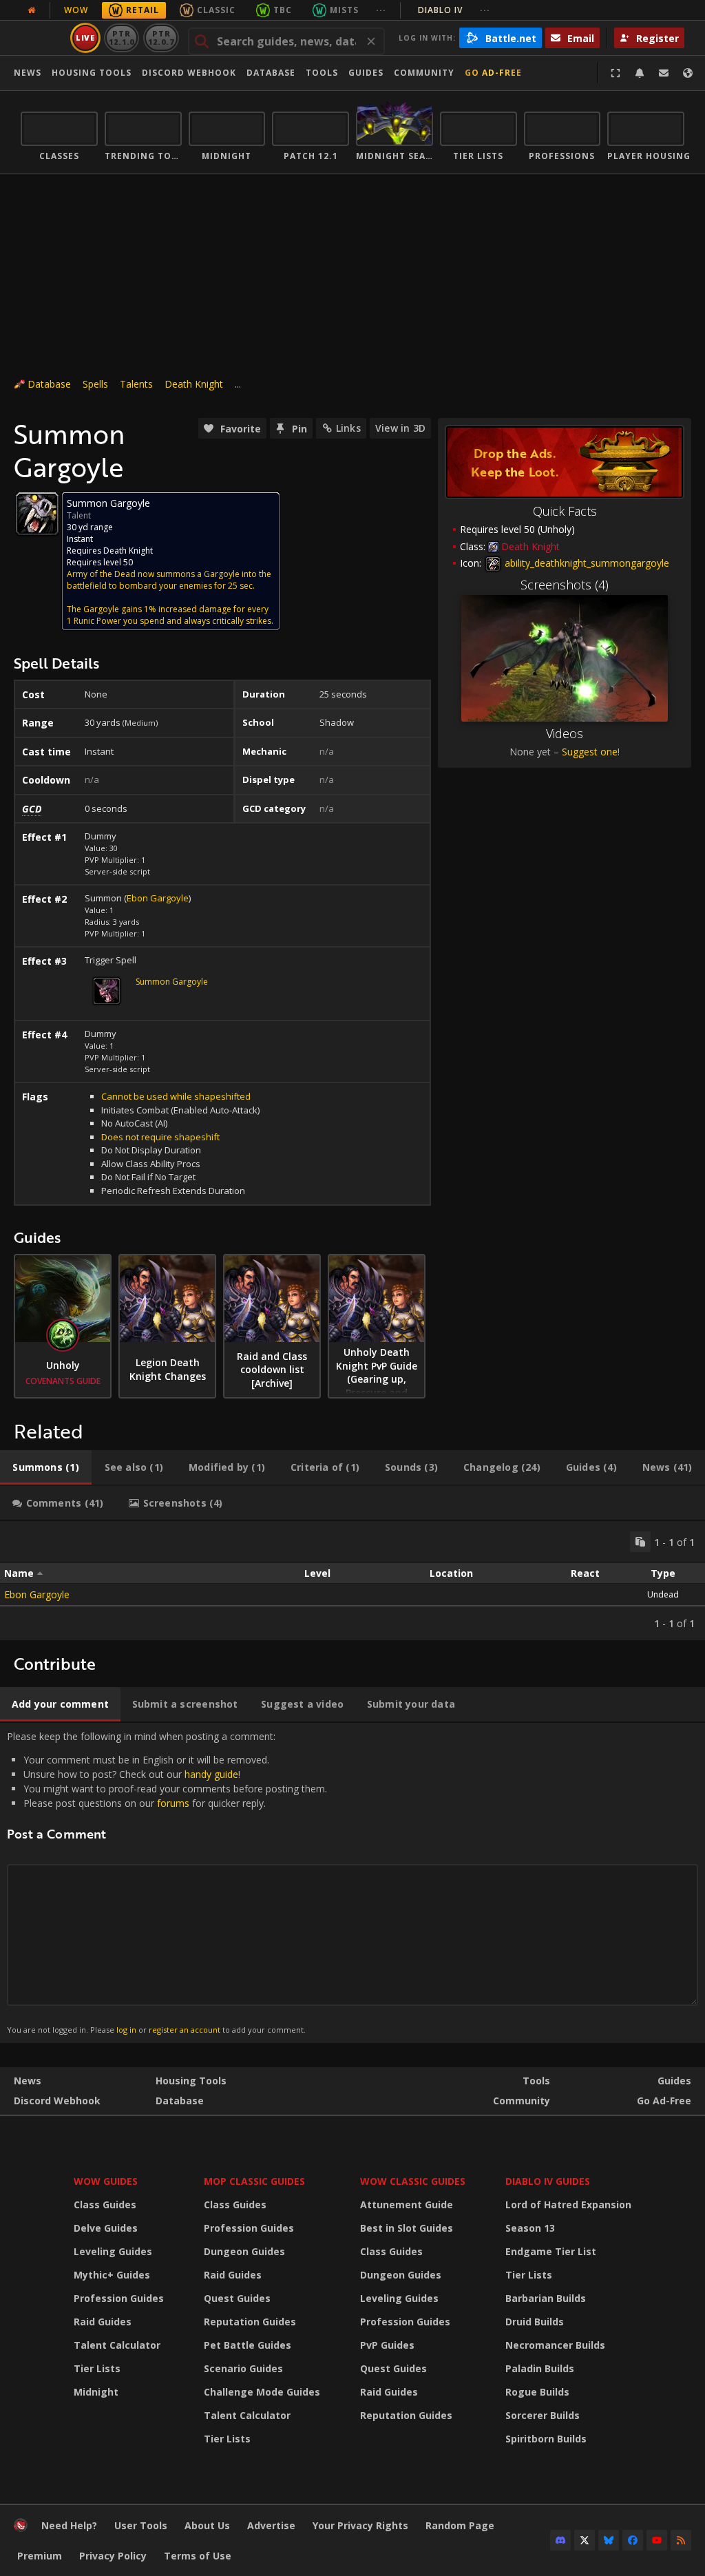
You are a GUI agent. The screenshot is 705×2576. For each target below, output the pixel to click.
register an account (185, 2030)
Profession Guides (119, 2298)
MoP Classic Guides (254, 2181)
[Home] (21, 2528)
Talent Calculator (117, 2345)
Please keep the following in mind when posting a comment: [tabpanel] (167, 1882)
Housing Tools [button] (92, 73)
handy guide (211, 1774)
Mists (344, 10)
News (28, 73)
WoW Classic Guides (413, 2181)
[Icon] (37, 514)
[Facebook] (633, 2540)
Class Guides (105, 2205)
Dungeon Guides (244, 2251)
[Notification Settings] (640, 73)
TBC (283, 10)
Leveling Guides (113, 2251)
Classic (216, 10)
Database (271, 73)
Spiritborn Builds (546, 2439)
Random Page (460, 2525)
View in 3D (400, 428)
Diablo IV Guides (548, 2181)
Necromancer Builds (555, 2345)
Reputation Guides (250, 2322)
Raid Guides (103, 2322)
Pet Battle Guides (248, 2345)
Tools (536, 2081)
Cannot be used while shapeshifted (176, 1096)
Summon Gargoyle (172, 982)
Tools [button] (322, 73)
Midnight (96, 2392)
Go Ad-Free (493, 73)
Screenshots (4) (565, 585)
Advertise (271, 2525)
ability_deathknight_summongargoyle (586, 563)
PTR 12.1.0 (122, 38)
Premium (40, 2556)
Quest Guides (237, 2298)
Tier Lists (97, 2368)
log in (126, 2030)
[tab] (46, 1467)
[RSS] (681, 2540)
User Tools (141, 2525)
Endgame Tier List (551, 2251)
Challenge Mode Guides (262, 2392)
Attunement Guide (407, 2205)
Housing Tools (191, 2081)
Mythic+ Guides (112, 2275)
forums (173, 1803)
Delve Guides (106, 2228)
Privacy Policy (113, 2556)
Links (348, 428)
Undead (663, 1594)
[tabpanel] (352, 1581)
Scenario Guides (243, 2368)
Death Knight (194, 384)
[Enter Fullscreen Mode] (615, 73)
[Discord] (560, 2540)
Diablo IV (454, 10)
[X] (585, 2540)
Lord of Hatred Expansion (568, 2205)
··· (381, 10)
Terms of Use (198, 2556)
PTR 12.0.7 (161, 38)
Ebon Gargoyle (158, 898)
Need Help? (69, 2525)
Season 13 (530, 2228)
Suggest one (590, 752)
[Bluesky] (609, 2540)
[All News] (32, 10)
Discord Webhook (189, 73)
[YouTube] (657, 2540)
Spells (95, 384)
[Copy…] (640, 1542)
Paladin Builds (540, 2368)
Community (424, 73)
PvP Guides (387, 2345)
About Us (207, 2525)
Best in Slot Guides (407, 2228)
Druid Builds (535, 2322)
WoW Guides (106, 2181)
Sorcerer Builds (543, 2415)
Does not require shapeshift (160, 1137)
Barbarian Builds (546, 2298)
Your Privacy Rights (360, 2525)
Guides (366, 73)
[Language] (688, 73)
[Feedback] (664, 73)
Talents (136, 384)
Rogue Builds (537, 2392)
